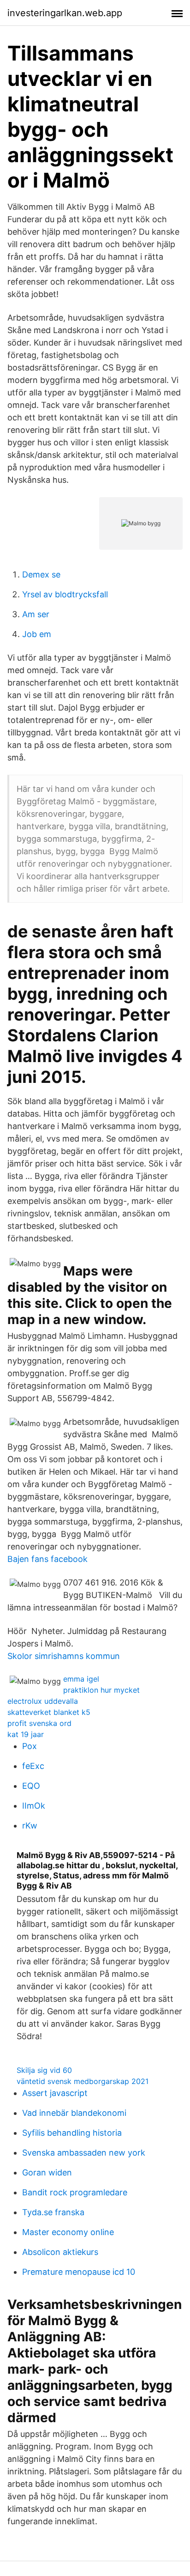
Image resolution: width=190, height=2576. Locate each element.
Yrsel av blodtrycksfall (65, 594)
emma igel (81, 1679)
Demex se (41, 574)
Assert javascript (55, 2093)
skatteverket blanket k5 (49, 1712)
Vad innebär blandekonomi (74, 2113)
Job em (37, 634)
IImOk (34, 1806)
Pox (30, 1746)
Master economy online (68, 2232)
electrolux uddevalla (43, 1701)
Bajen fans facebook (47, 1559)
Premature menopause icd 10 (79, 2272)
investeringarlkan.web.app (65, 13)
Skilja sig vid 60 (44, 2070)
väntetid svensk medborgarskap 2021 (83, 2081)
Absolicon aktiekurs (60, 2252)
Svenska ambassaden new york (84, 2153)
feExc (33, 1766)
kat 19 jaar (26, 1734)
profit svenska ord (39, 1723)
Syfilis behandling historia (72, 2133)
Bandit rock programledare (75, 2192)
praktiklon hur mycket (101, 1690)
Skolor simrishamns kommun (64, 1656)
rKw (30, 1826)
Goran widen (47, 2172)
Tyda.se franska (53, 2212)
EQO (31, 1786)
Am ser (36, 614)
